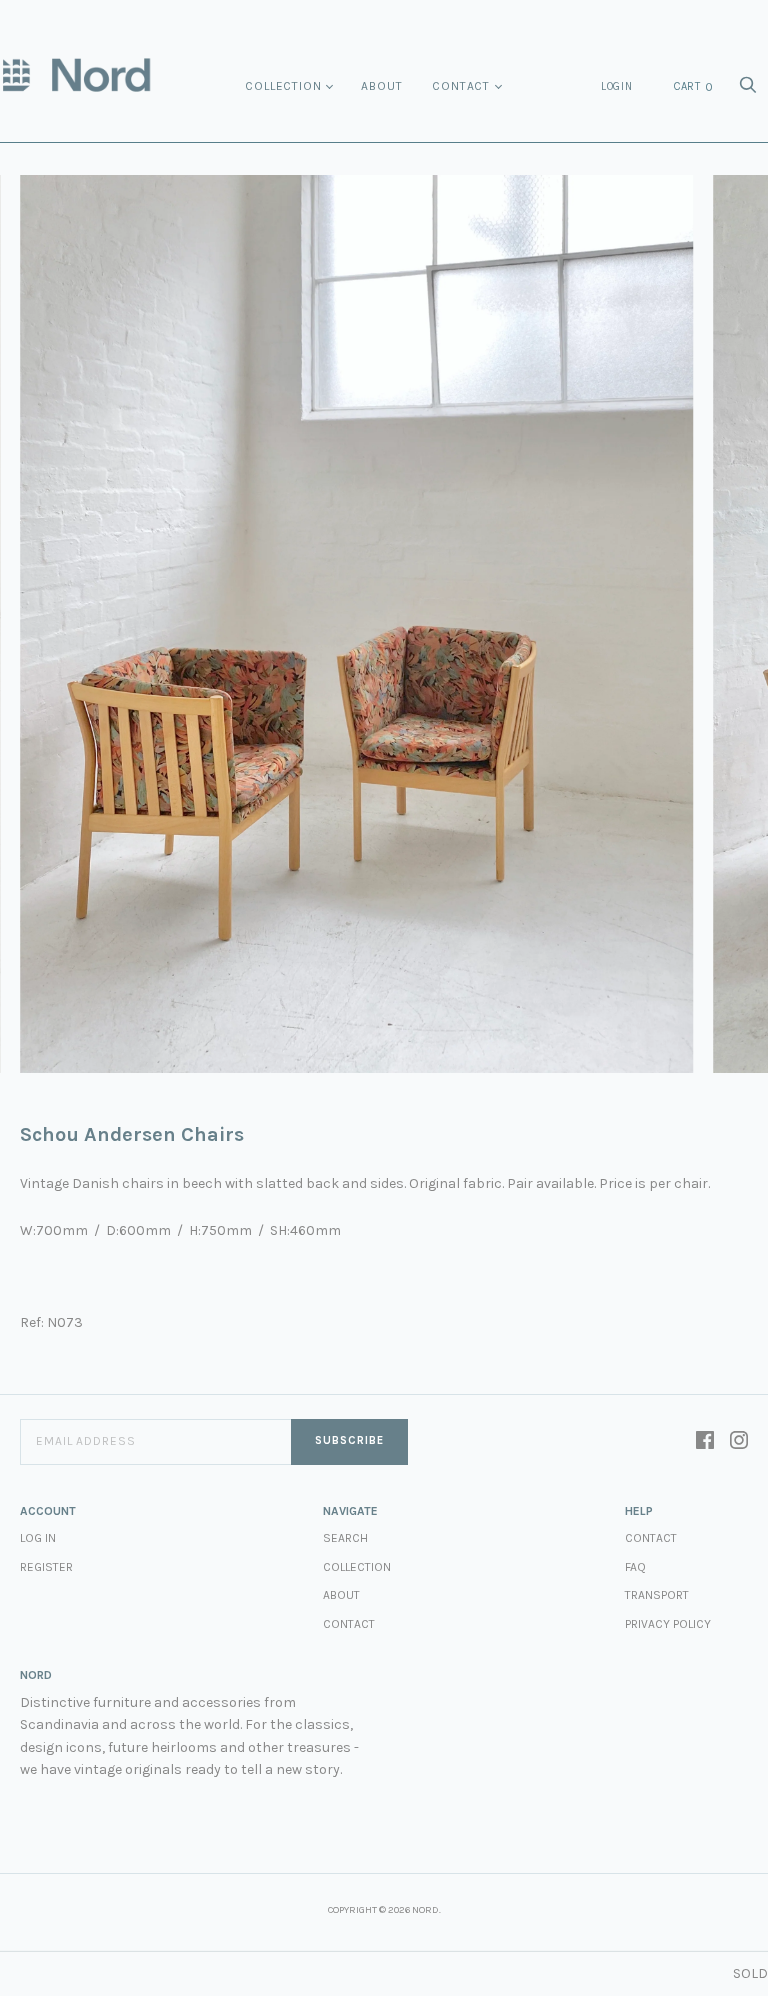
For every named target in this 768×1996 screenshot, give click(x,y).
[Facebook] (705, 1442)
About (381, 86)
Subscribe (349, 1440)
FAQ (635, 1567)
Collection (283, 86)
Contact (461, 86)
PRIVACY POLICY (668, 1624)
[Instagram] (739, 1442)
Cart (694, 87)
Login (617, 86)
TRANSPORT (657, 1595)
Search (345, 1538)
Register (46, 1567)
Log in (38, 1538)
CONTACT (651, 1538)
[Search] (748, 90)
